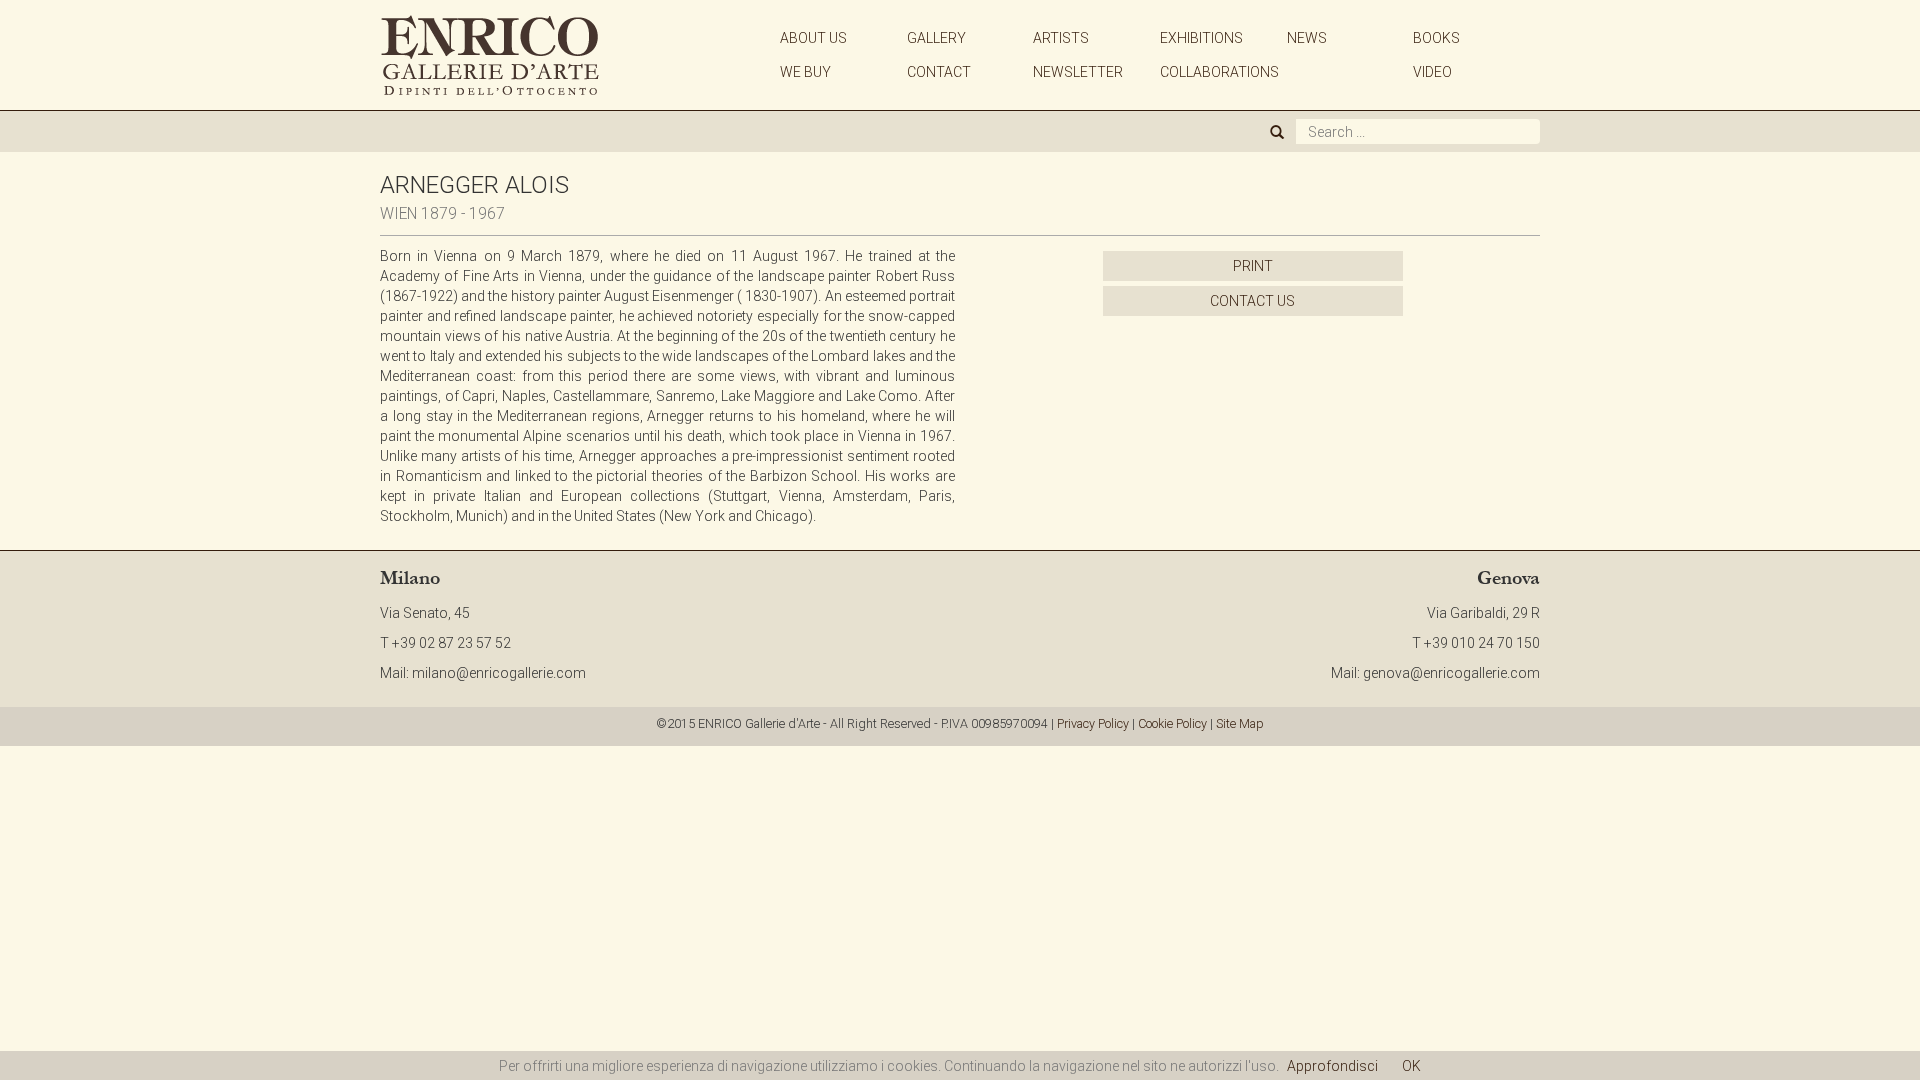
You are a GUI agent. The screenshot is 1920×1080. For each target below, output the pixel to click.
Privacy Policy (1093, 723)
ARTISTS (1061, 38)
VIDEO (1432, 72)
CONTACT (939, 72)
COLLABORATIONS (1219, 72)
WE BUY (805, 72)
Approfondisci (1332, 1066)
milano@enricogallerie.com (499, 673)
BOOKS (1436, 38)
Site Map (1240, 723)
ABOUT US (813, 38)
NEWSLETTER (1078, 72)
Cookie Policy (1172, 723)
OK (1411, 1066)
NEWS (1307, 38)
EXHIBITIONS (1201, 38)
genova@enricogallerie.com (1451, 673)
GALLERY (936, 38)
